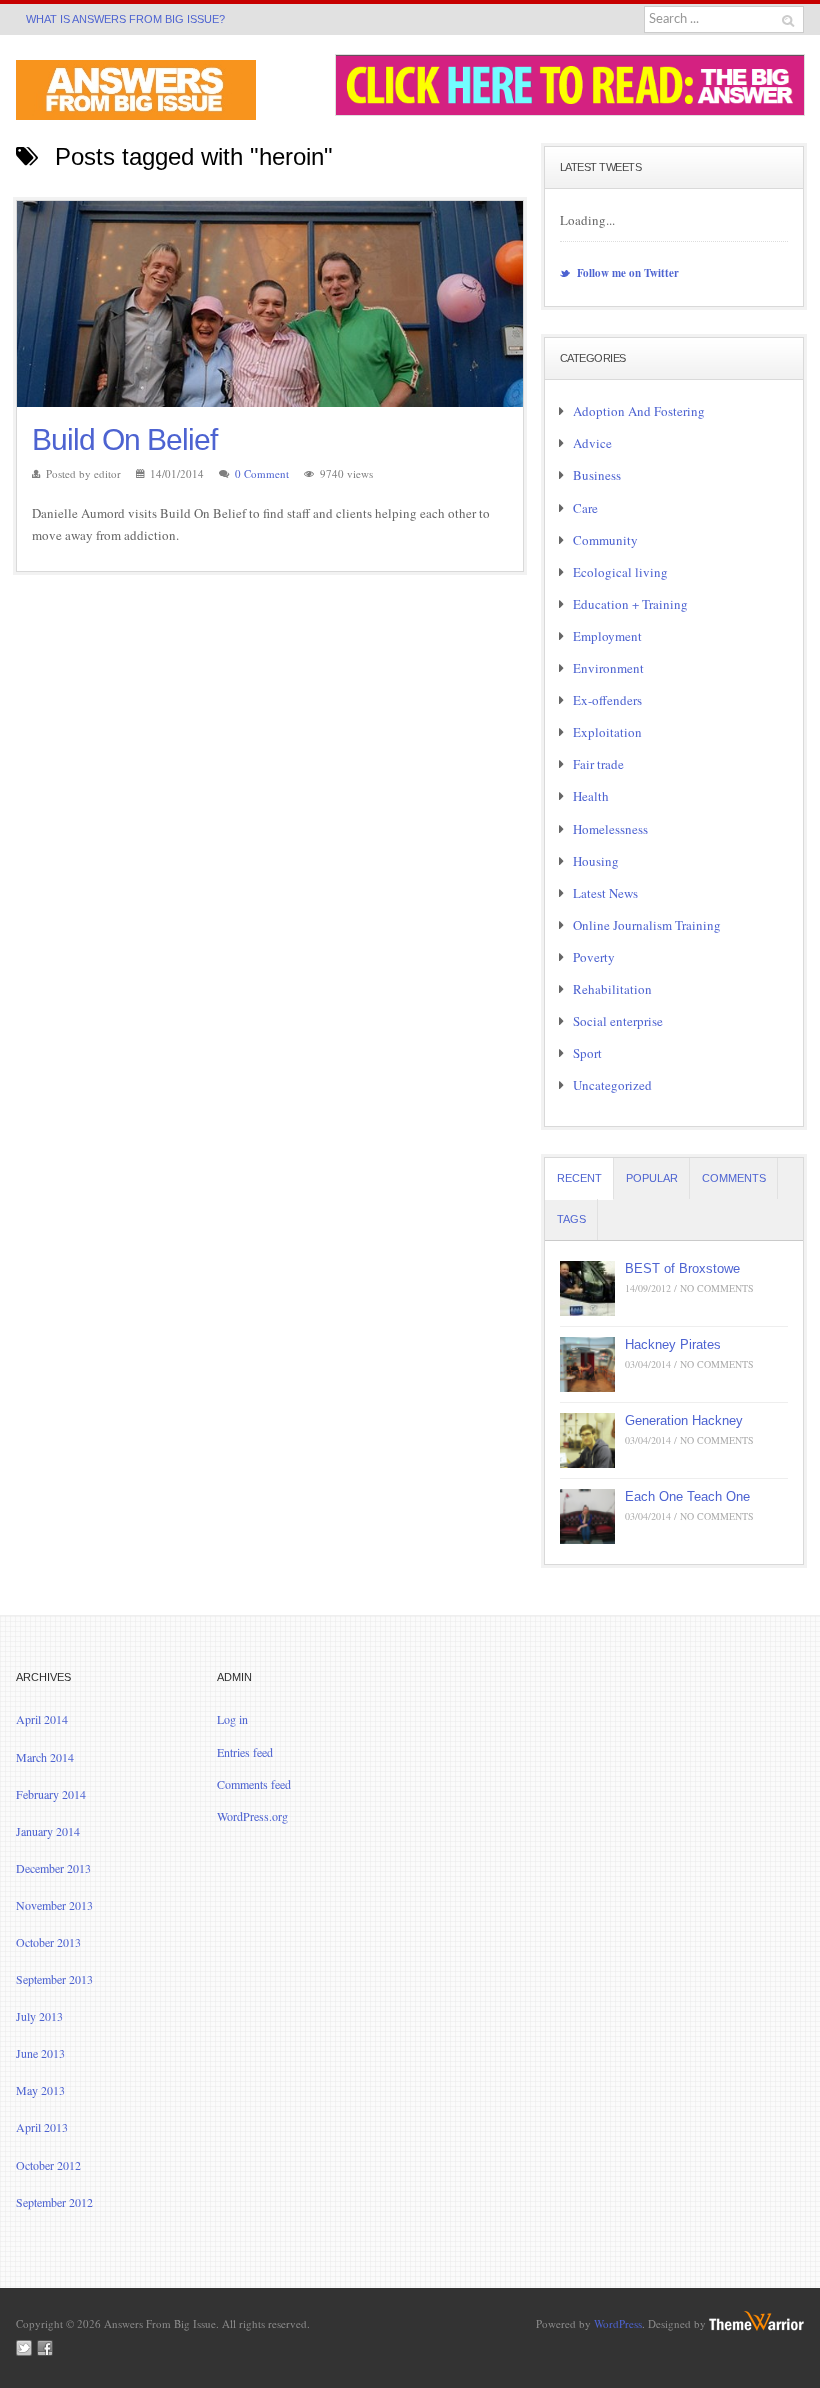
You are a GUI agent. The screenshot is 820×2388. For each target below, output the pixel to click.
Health (591, 796)
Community (605, 540)
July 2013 (39, 2016)
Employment (607, 636)
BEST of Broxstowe (682, 1268)
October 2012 (48, 2165)
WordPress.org (252, 1816)
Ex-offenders (607, 700)
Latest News (605, 893)
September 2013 (54, 1979)
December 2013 (53, 1868)
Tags (571, 1219)
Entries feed (245, 1752)
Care (585, 508)
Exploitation (607, 732)
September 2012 (54, 2202)
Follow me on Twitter (626, 273)
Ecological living (620, 572)
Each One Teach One (687, 1496)
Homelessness (610, 829)
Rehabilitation (612, 989)
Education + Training (630, 604)
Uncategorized (612, 1085)
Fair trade (598, 764)
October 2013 (48, 1942)
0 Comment (262, 473)
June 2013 (40, 2053)
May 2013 (40, 2090)
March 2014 (45, 1757)
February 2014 (51, 1794)
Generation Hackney (684, 1420)
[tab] (579, 1178)
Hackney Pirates (673, 1344)
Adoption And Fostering (639, 411)
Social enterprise (618, 1021)
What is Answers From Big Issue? (125, 19)
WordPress (618, 2323)
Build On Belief (124, 439)
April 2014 (42, 1719)
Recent (579, 1178)
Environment (608, 668)
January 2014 (48, 1831)
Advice (592, 443)
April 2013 (42, 2127)
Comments (734, 1178)
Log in (232, 1719)
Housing (596, 861)
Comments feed (254, 1784)
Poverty (594, 957)
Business (597, 475)
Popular (652, 1178)
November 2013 (54, 1905)
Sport (587, 1053)
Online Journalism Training (647, 925)
